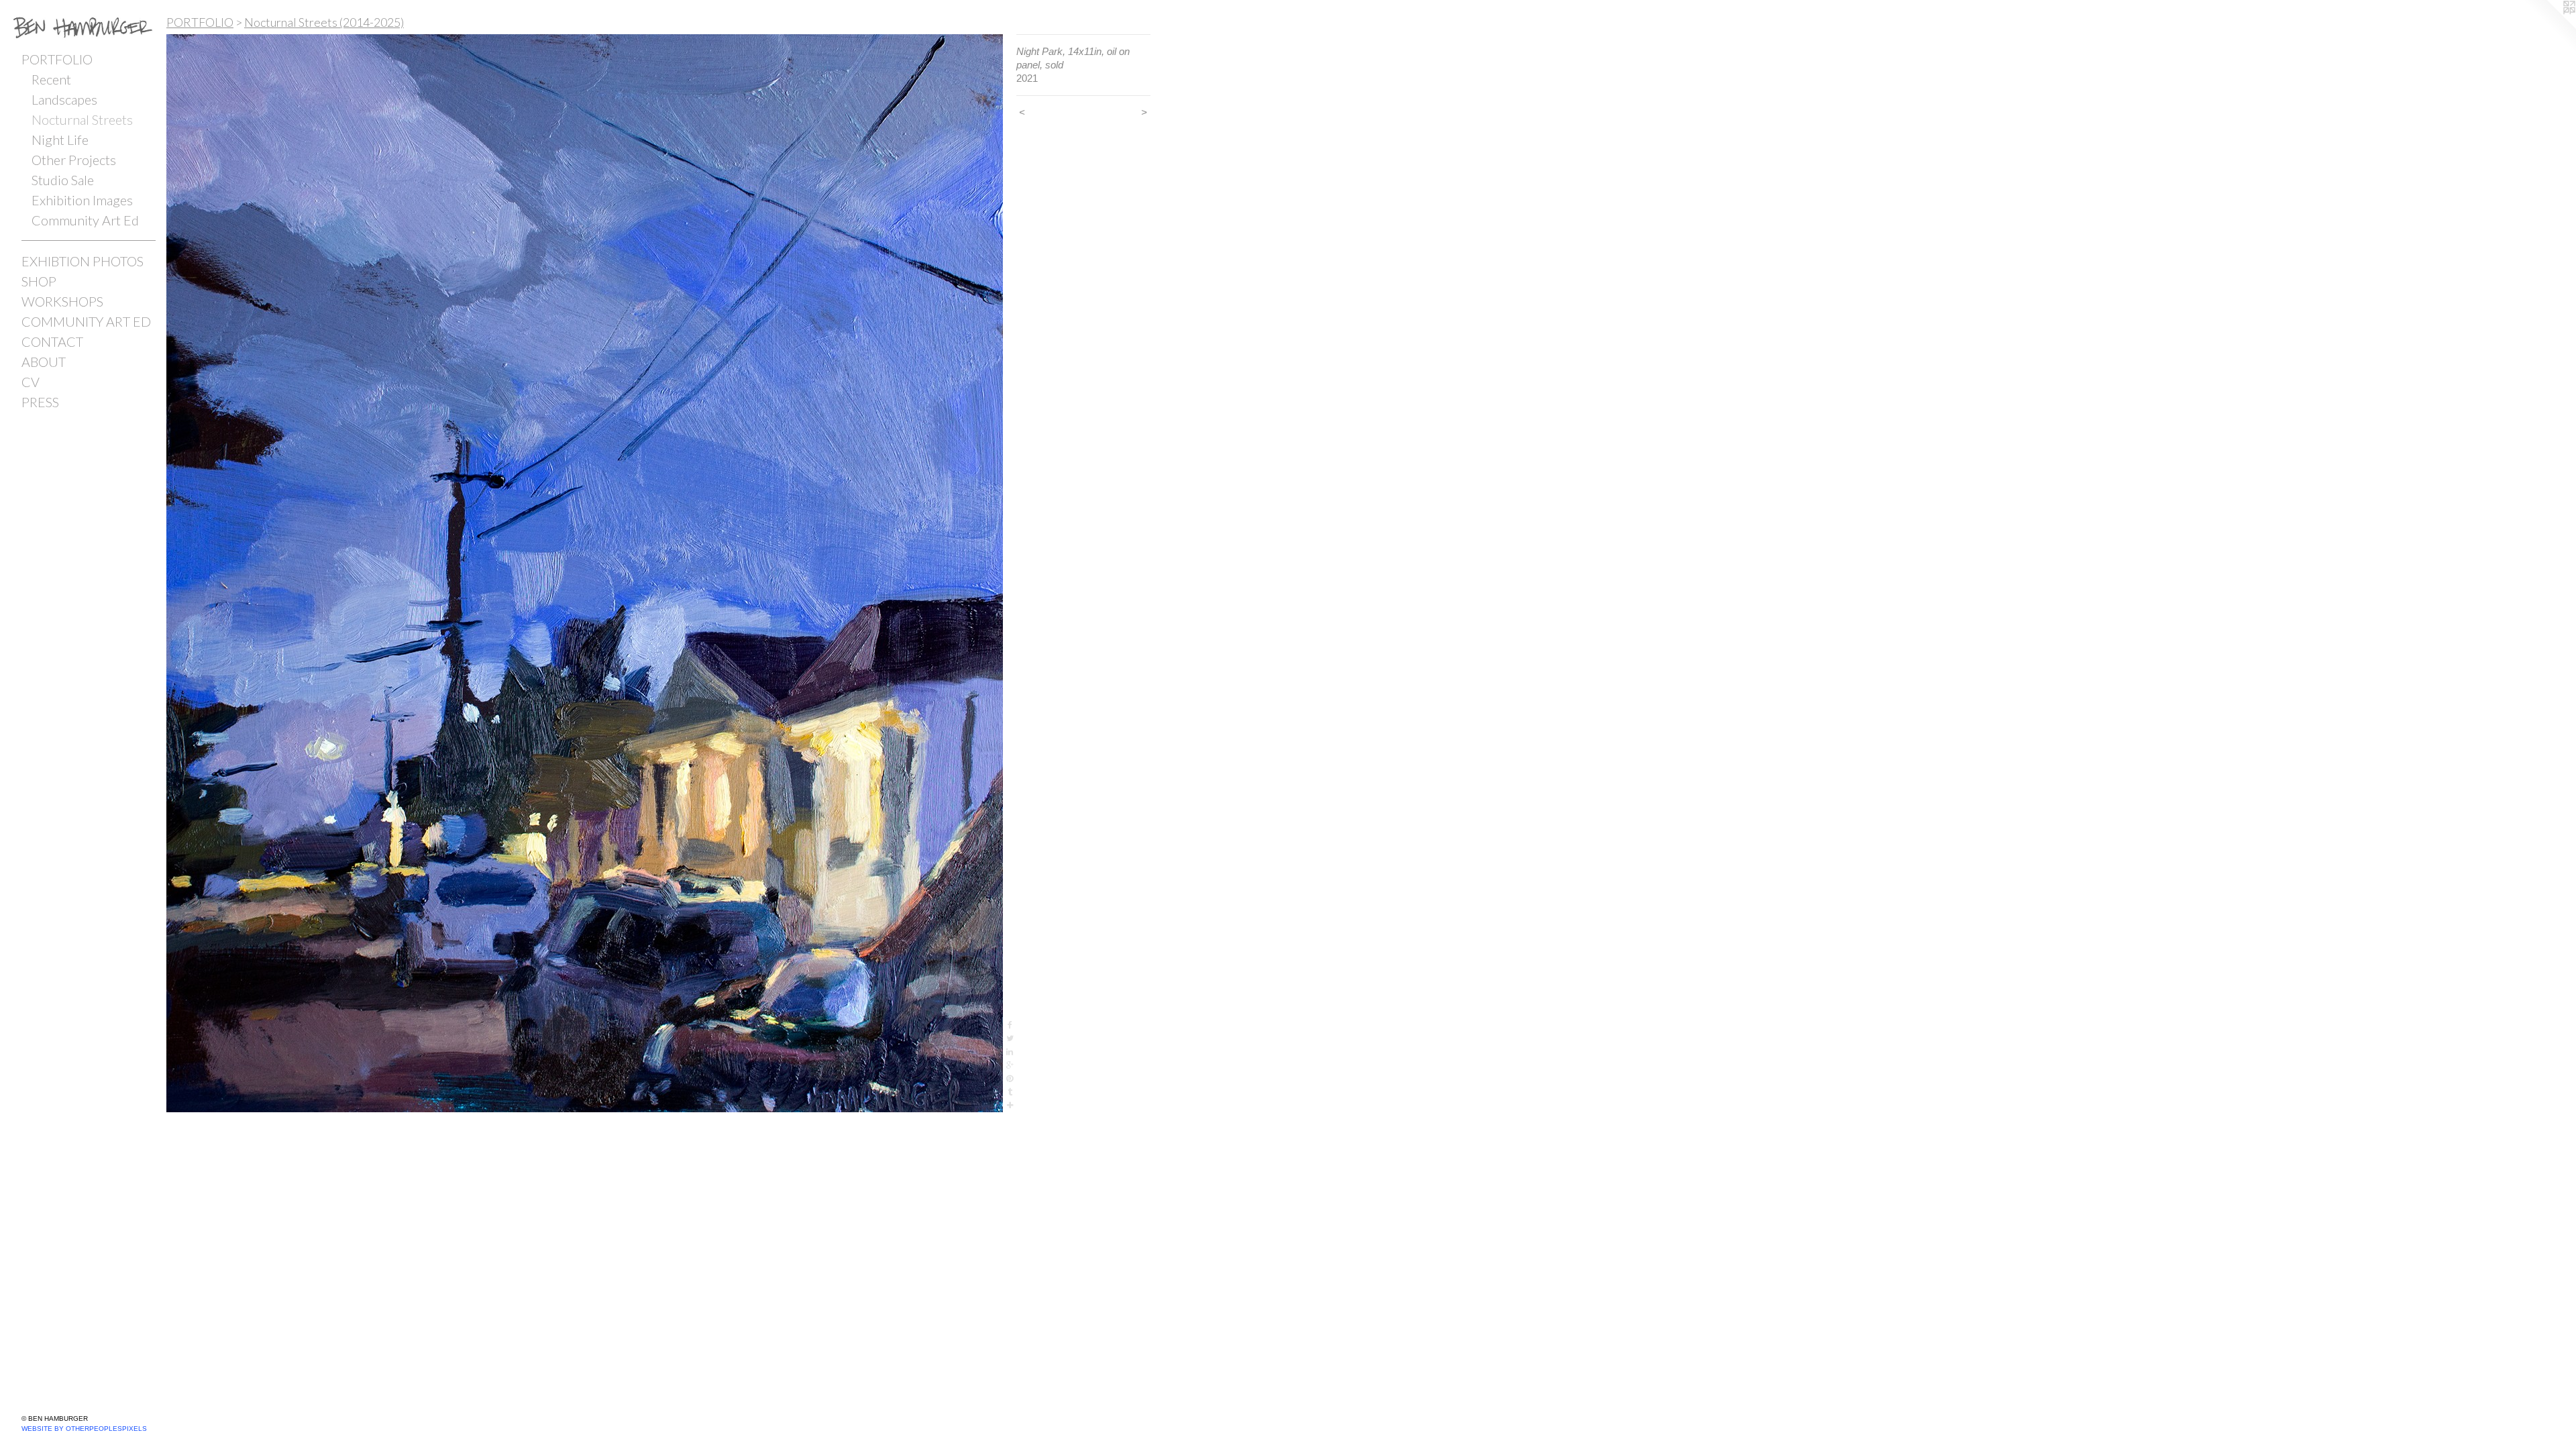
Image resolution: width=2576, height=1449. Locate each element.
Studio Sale (63, 180)
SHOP (39, 281)
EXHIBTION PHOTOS (83, 261)
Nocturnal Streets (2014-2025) (324, 22)
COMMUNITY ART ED (86, 321)
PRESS (40, 402)
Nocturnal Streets (82, 119)
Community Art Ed (85, 220)
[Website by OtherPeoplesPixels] (2549, 27)
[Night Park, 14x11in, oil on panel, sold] (585, 573)
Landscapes (64, 99)
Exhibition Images (82, 200)
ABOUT (44, 362)
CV (31, 382)
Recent (51, 79)
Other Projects (74, 160)
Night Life (60, 140)
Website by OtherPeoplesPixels (84, 1429)
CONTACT (52, 341)
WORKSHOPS (62, 301)
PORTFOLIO (57, 59)
